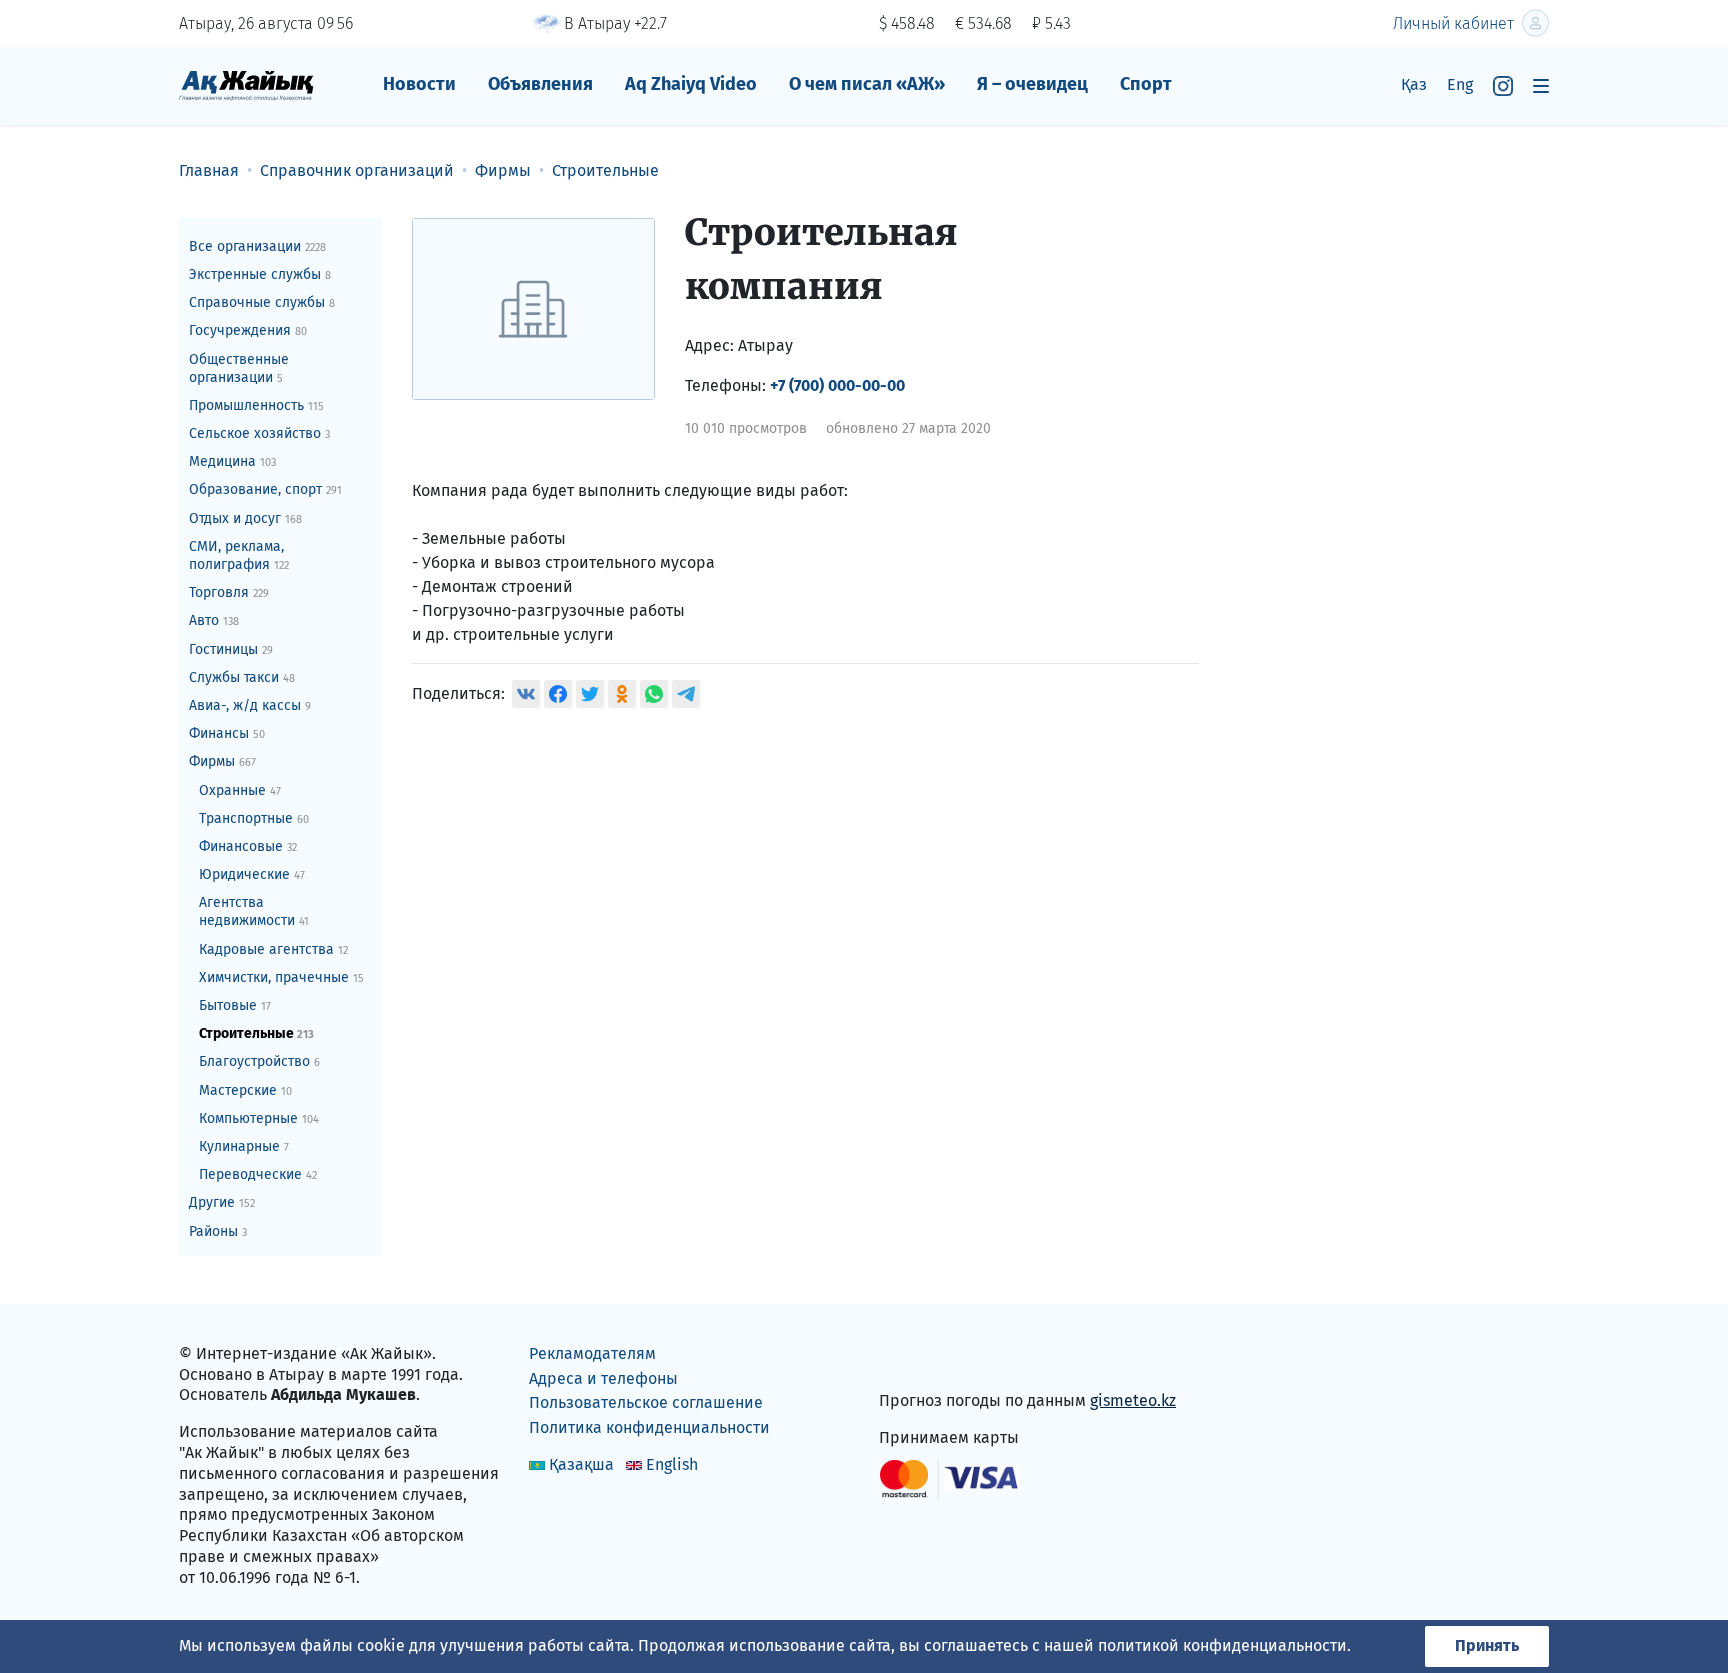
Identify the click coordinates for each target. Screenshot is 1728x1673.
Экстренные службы (260, 274)
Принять (1487, 1645)
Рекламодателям (592, 1353)
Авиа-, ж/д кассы (250, 705)
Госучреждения (248, 330)
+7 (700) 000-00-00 (837, 385)
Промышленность (256, 405)
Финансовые (248, 846)
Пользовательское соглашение (646, 1402)
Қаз (1414, 84)
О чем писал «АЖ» (867, 84)
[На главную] (246, 84)
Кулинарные (244, 1146)
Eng (1460, 84)
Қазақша (581, 1464)
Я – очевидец (1032, 84)
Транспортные (254, 818)
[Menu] (1541, 85)
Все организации (257, 246)
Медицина (232, 461)
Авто (214, 620)
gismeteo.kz (1133, 1400)
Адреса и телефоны (603, 1378)
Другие (222, 1202)
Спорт (1146, 84)
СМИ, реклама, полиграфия (239, 555)
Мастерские (245, 1090)
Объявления (540, 84)
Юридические (252, 874)
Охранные (240, 790)
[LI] (923, 1357)
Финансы (227, 733)
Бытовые (235, 1005)
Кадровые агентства (273, 949)
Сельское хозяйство (259, 433)
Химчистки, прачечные (281, 977)
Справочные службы (262, 302)
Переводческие (258, 1174)
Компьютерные (259, 1118)
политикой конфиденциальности (1222, 1645)
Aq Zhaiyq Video (691, 84)
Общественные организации (239, 368)
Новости (419, 84)
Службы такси (242, 677)
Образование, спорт (265, 489)
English (672, 1464)
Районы (218, 1231)
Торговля (229, 592)
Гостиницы (231, 649)
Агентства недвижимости (254, 911)
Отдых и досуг (245, 518)
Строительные (256, 1033)
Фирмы (222, 761)
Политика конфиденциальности (649, 1427)
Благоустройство (259, 1061)
